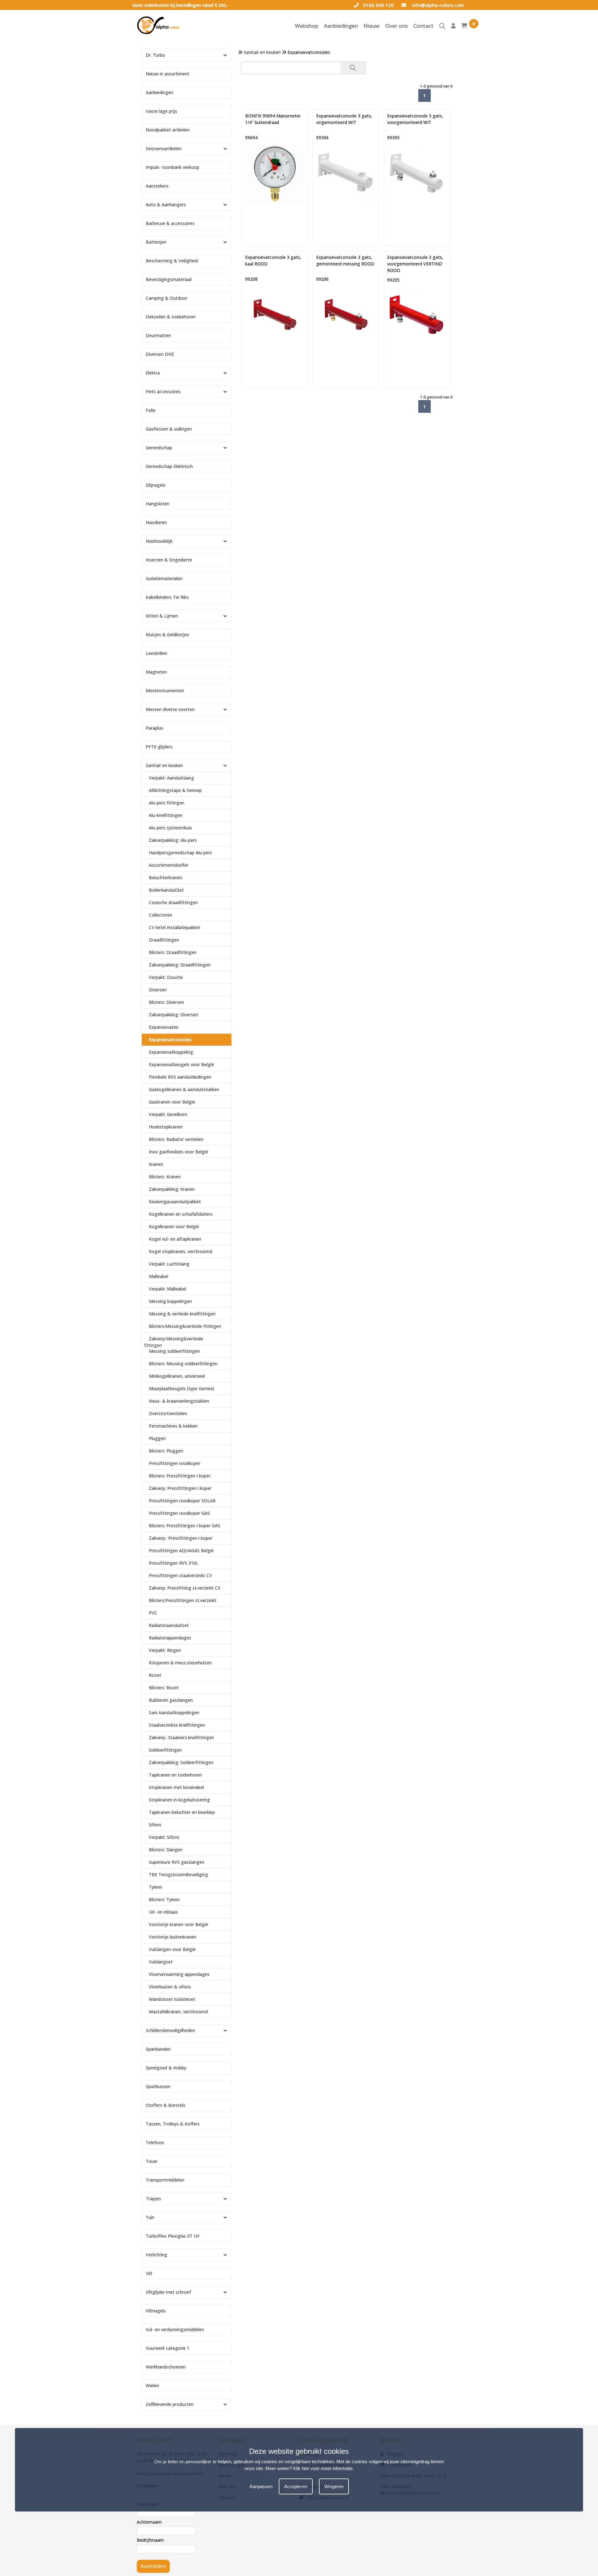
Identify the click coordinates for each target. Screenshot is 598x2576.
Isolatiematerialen (164, 578)
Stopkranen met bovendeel (176, 1787)
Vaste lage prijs (161, 111)
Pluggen (157, 1438)
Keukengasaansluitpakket (175, 1202)
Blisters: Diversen (166, 1002)
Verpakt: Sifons (164, 1837)
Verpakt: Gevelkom (168, 1114)
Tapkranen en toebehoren (175, 1775)
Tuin (150, 2217)
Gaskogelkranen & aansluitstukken (184, 1089)
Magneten (156, 672)
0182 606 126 (378, 5)
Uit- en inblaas (163, 1912)
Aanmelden (153, 2566)
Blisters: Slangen (166, 1850)
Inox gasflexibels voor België (178, 1152)
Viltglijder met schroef (168, 2292)
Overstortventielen (168, 1413)
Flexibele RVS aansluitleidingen (180, 1077)
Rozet (155, 1675)
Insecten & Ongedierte (169, 560)
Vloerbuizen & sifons (170, 1987)
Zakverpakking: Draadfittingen (180, 965)
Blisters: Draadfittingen (173, 952)
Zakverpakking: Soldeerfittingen (181, 1762)
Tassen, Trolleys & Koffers (173, 2124)
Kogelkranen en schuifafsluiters (181, 1214)
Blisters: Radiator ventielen (176, 1139)
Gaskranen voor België (172, 1102)
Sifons (155, 1825)
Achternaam (149, 2522)
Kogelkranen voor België (174, 1226)
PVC (153, 1613)
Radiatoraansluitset (169, 1625)
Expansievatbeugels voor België (181, 1064)
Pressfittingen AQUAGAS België (181, 1550)
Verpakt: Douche (166, 977)
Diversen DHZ (160, 354)
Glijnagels (156, 485)
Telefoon (155, 2142)
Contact (423, 26)
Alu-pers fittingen (167, 803)
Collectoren (161, 915)
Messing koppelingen (170, 1301)
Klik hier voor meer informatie (323, 2468)
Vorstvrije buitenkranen (173, 1937)
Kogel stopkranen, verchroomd (180, 1251)
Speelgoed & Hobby (166, 2068)
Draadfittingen (164, 940)
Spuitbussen (158, 2086)
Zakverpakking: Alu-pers (173, 840)
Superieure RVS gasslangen (177, 1862)
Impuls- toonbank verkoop (173, 167)
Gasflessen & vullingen (169, 429)
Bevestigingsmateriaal (169, 279)
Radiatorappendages (170, 1638)
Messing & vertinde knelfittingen (182, 1314)
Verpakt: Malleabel (168, 1289)
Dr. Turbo (155, 55)
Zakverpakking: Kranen (172, 1189)
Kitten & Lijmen (162, 616)
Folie (151, 410)
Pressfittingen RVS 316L (174, 1563)
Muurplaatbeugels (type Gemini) (182, 1388)
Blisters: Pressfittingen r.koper (180, 1476)
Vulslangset (161, 1962)
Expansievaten (164, 1027)
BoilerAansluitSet (166, 890)
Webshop (307, 26)
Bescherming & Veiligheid (172, 261)
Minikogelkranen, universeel (177, 1376)
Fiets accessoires (163, 391)
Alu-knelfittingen (166, 815)
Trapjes (153, 2199)
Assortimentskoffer (169, 865)
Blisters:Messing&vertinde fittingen (185, 1326)
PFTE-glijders (159, 747)
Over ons (396, 26)
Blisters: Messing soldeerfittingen (183, 1364)
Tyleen (156, 1887)
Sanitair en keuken (262, 52)
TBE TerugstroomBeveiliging (178, 1875)
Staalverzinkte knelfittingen (177, 1725)
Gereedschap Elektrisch (169, 466)
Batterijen (156, 242)
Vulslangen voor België (172, 1949)
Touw (152, 2161)
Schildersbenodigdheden (170, 2030)
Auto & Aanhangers (166, 205)
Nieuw (372, 26)
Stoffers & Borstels (166, 2105)
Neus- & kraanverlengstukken (179, 1401)
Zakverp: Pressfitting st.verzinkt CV (185, 1588)
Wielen (152, 2385)
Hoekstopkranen (166, 1127)
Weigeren (334, 2486)
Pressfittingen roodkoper (175, 1463)
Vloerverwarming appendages (179, 1974)
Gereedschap (159, 448)
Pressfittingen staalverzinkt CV (180, 1575)
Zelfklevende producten (170, 2404)
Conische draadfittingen (173, 902)
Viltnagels (156, 2311)
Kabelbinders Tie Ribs (167, 597)
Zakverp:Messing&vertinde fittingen (174, 1342)
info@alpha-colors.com (437, 5)
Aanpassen (261, 2486)
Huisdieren (156, 522)
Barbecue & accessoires (170, 223)
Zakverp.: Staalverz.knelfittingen (181, 1737)
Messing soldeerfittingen (174, 1351)
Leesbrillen (157, 653)
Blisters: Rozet (164, 1688)
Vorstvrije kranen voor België (178, 1924)
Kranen (156, 1164)
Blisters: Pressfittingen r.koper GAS (185, 1526)
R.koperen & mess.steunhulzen (180, 1663)
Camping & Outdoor (166, 298)
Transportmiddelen (165, 2180)
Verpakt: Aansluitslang (171, 778)
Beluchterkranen (166, 878)
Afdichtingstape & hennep (175, 790)
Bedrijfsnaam (150, 2540)
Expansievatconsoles (170, 1040)
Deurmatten (158, 335)
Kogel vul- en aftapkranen (175, 1239)
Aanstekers (157, 186)
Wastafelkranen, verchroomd (178, 2012)
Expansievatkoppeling (171, 1052)
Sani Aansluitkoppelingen (174, 1713)
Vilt (149, 2273)
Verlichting (157, 2255)
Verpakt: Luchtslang (169, 1264)
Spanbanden (158, 2049)
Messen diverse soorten (170, 709)
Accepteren (296, 2486)
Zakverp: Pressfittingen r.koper (180, 1488)
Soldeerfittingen (165, 1750)
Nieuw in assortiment (168, 74)
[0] (464, 27)
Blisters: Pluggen (166, 1451)
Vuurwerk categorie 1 (168, 2348)
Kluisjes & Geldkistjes (167, 634)
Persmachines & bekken (173, 1426)
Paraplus (154, 728)
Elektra (153, 373)
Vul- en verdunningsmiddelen (175, 2329)
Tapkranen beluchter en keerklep (182, 1812)
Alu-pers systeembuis (171, 828)
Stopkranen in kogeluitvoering (179, 1800)
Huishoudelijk (159, 541)
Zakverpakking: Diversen (173, 1015)
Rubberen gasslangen (171, 1700)
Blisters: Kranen (165, 1177)
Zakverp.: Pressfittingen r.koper (181, 1538)
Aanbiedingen (341, 26)
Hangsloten (158, 504)
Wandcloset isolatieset (172, 1999)
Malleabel (159, 1276)
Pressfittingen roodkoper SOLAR (182, 1501)
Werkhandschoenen (166, 2367)
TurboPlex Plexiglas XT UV (173, 2236)
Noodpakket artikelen (168, 130)
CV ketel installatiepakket (175, 927)
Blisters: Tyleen (164, 1899)
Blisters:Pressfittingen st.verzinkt (183, 1600)
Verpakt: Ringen (165, 1650)
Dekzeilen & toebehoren (171, 317)
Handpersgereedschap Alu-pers (180, 853)
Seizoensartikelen (164, 148)
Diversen (158, 990)
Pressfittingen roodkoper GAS (179, 1513)
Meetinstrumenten (165, 691)
